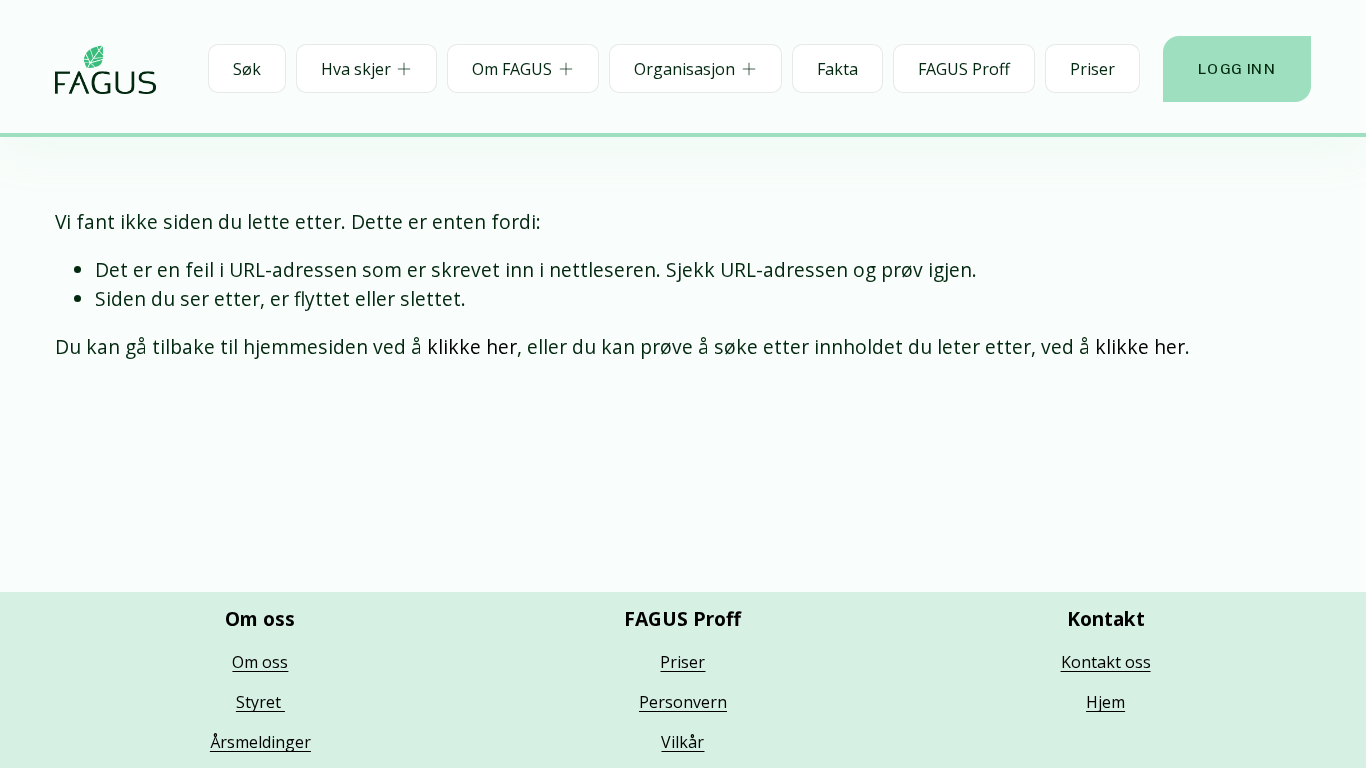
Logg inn (1237, 69)
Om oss (260, 662)
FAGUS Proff (964, 69)
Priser (1092, 69)
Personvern (683, 702)
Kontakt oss (1106, 662)
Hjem (1105, 702)
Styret (260, 702)
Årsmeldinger (260, 742)
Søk (247, 69)
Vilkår (682, 742)
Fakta (837, 69)
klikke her (472, 346)
